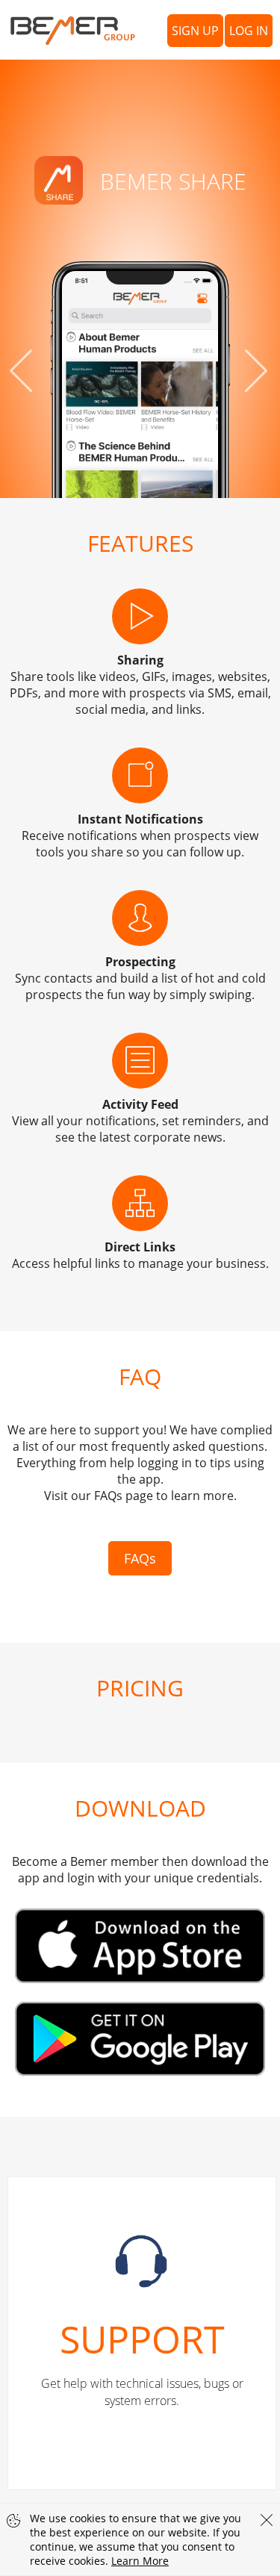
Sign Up (195, 31)
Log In (249, 31)
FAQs (140, 1558)
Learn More (140, 2561)
